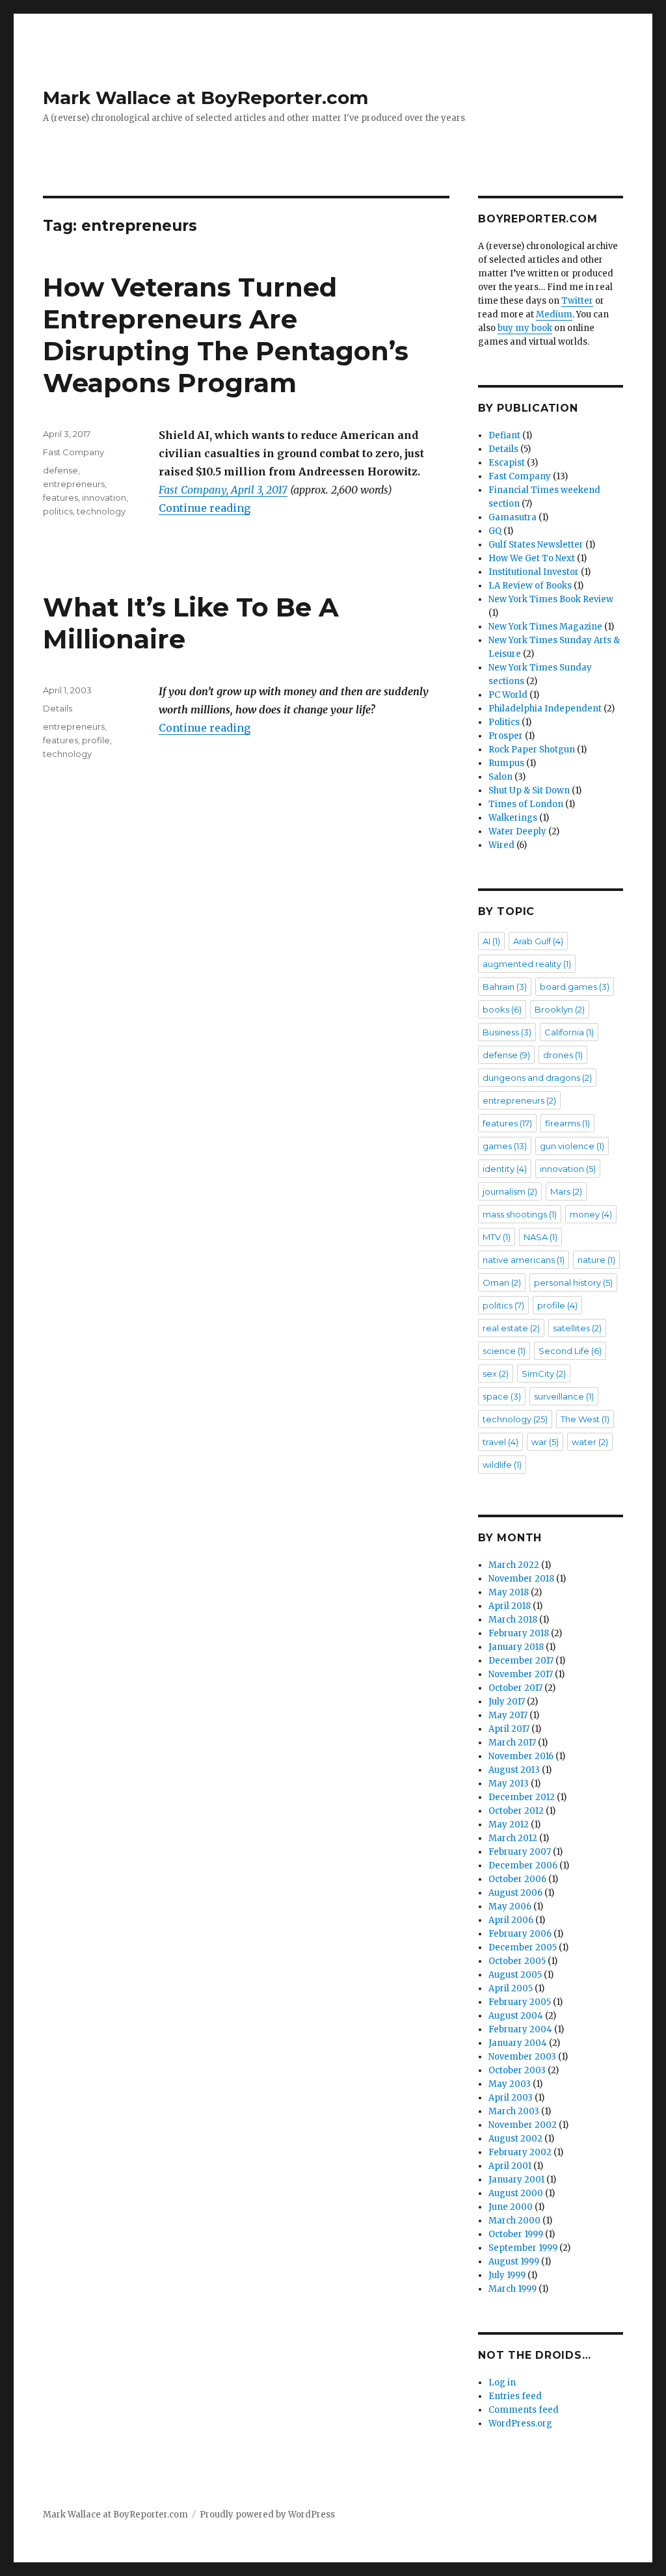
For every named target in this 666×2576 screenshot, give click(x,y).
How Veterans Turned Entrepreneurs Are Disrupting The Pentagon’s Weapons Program (226, 335)
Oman (502, 1282)
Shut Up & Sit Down (529, 790)
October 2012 (516, 1811)
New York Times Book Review (551, 599)
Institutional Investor (534, 572)
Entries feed (515, 2396)
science (504, 1351)
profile (96, 740)
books (502, 1009)
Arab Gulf (538, 941)
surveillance (564, 1396)
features (60, 498)
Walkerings (513, 818)
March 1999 (513, 2289)
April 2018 (510, 1606)
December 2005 (523, 1947)
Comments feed (524, 2410)
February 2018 (519, 1633)
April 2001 (510, 2166)
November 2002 (523, 2125)
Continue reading (205, 508)
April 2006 (511, 1920)
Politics (504, 722)
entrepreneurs (74, 484)
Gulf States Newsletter (536, 545)
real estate (511, 1328)
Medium (554, 314)
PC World (508, 695)
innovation (104, 498)
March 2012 (513, 1838)
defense (60, 470)
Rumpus (506, 763)
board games (575, 987)
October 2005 (517, 1961)
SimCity (544, 1374)
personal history (573, 1282)
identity (505, 1169)
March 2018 (513, 1620)
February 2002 (520, 2152)
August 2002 (515, 2139)
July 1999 (507, 2275)
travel (500, 1442)
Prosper (506, 736)
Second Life (570, 1351)
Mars (566, 1191)
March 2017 (512, 1743)
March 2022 (514, 1565)
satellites (577, 1328)
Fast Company (73, 452)
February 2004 (520, 2029)
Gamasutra (513, 517)
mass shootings (520, 1214)
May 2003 (510, 2084)
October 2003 (517, 2070)
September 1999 (523, 2248)
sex (496, 1374)
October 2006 (517, 1879)
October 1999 (516, 2234)
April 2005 (511, 1988)
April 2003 (511, 2098)
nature (596, 1260)
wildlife (502, 1465)
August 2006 (515, 1893)
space (502, 1396)
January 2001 (516, 2180)
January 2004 (518, 2043)
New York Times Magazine (545, 627)
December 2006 (523, 1866)
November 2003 (522, 2057)
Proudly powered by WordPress (267, 2515)
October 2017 (515, 1688)
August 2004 (516, 2016)
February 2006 (520, 1934)
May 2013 (509, 1784)
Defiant (504, 435)
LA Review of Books (530, 586)
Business (507, 1032)
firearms (567, 1123)
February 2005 (520, 2002)
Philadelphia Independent (545, 709)
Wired (501, 845)
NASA (540, 1237)
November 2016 (521, 1756)
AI (491, 941)
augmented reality (527, 964)
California (569, 1032)
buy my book (525, 328)
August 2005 (515, 1975)
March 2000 (514, 2221)
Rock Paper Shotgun (532, 750)
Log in (502, 2383)
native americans (524, 1260)
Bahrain (505, 987)
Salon (500, 777)
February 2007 (520, 1852)
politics (58, 511)
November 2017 (521, 1674)
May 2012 (509, 1825)
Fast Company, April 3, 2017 (223, 490)
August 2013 (514, 1770)
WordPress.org (520, 2423)
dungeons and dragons (537, 1078)
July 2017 (507, 1702)
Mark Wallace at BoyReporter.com (206, 98)
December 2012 (522, 1797)
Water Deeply (517, 831)
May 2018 (509, 1592)
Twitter (577, 301)
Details (58, 708)
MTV (497, 1237)
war (545, 1442)
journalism (510, 1191)
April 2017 (509, 1729)
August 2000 (516, 2193)
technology (101, 511)
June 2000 (511, 2207)
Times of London (526, 804)
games (505, 1146)
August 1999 (514, 2262)
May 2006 (510, 1906)
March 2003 (514, 2111)
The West (585, 1419)
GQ (495, 531)
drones (563, 1055)
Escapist (507, 463)
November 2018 (521, 1579)
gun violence (572, 1146)
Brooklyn (560, 1009)
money (591, 1214)
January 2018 (516, 1647)
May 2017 (508, 1715)
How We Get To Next (532, 558)
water (590, 1442)
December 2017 (521, 1661)
